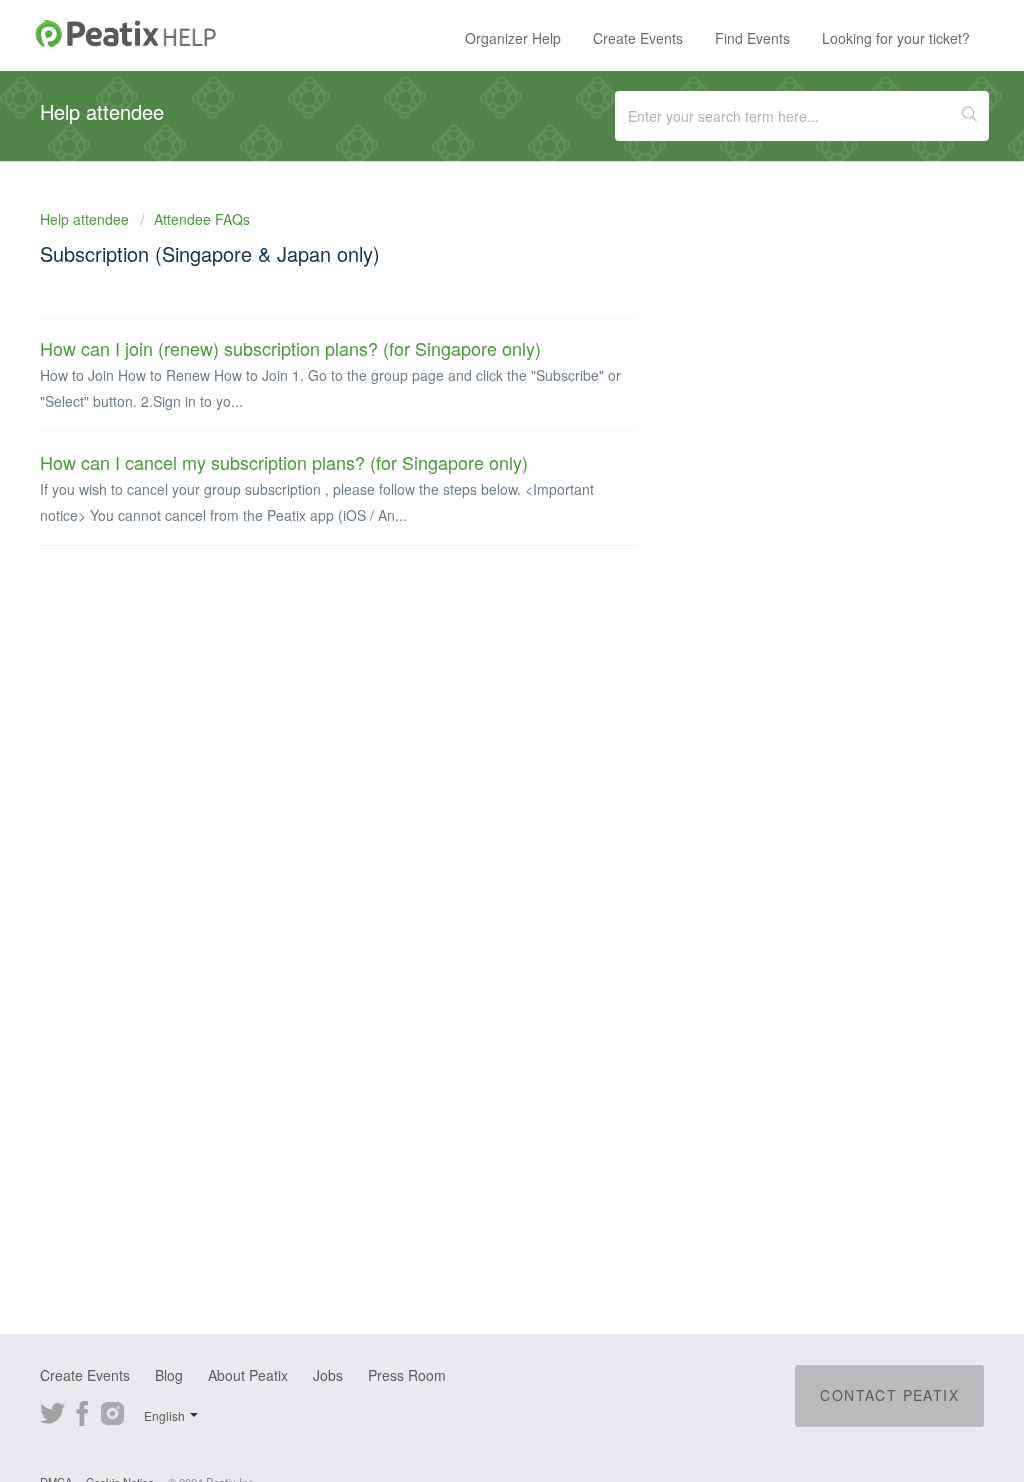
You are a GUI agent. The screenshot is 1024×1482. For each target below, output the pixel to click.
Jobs (328, 1375)
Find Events (752, 38)
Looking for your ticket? (896, 38)
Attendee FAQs (202, 219)
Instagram (112, 1411)
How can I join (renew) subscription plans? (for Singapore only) (290, 348)
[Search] (969, 116)
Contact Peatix (889, 1395)
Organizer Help (513, 38)
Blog (169, 1375)
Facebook (82, 1411)
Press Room (407, 1375)
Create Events (638, 38)
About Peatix (248, 1375)
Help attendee (86, 219)
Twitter (52, 1411)
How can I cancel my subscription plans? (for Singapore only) (284, 462)
